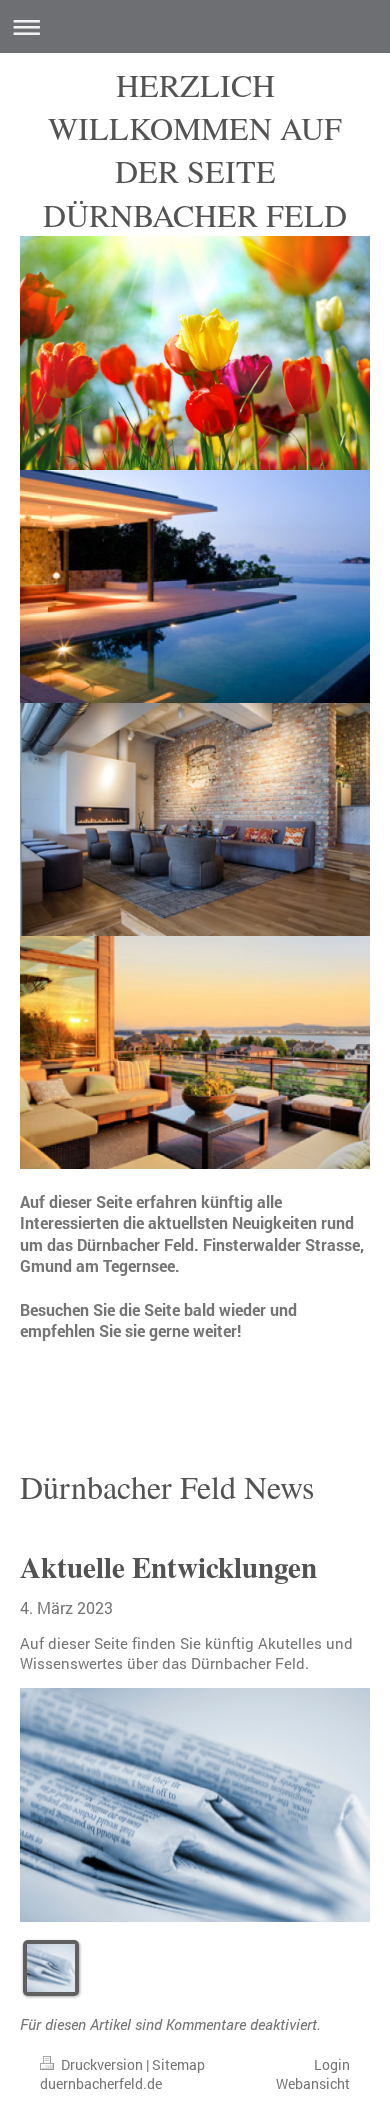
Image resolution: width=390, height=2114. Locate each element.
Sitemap (178, 2064)
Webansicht (313, 2083)
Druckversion (102, 2064)
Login (332, 2064)
